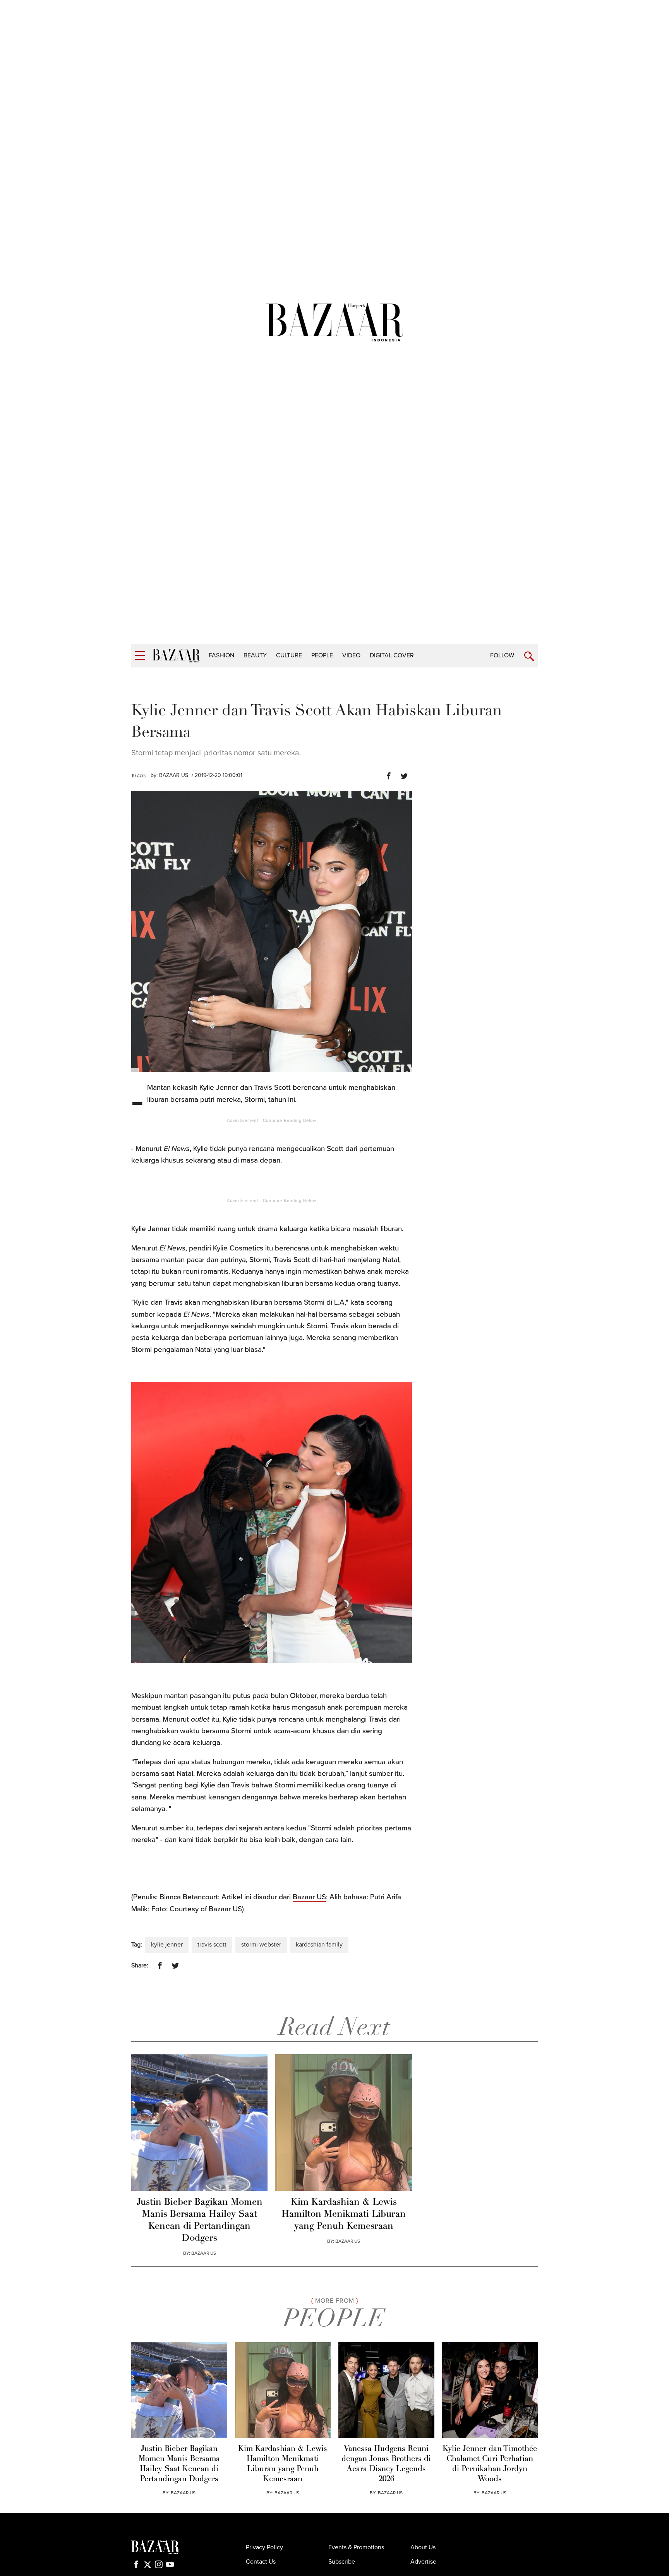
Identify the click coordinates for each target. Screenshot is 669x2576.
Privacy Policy (264, 2547)
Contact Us (261, 2562)
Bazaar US (309, 1897)
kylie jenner (167, 1945)
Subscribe (342, 2562)
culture (289, 655)
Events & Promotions (356, 2547)
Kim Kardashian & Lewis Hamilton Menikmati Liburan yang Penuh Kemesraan (344, 2214)
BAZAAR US (174, 775)
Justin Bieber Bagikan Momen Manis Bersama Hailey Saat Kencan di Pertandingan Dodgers (200, 2221)
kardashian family (319, 1945)
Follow (502, 655)
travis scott (212, 1945)
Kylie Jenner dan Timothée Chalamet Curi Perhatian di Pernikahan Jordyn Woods (490, 2464)
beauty (255, 655)
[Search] (529, 656)
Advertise (423, 2562)
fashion (221, 655)
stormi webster (261, 1945)
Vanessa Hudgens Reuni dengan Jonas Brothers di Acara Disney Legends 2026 (386, 2464)
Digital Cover (392, 655)
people (322, 655)
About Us (423, 2547)
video (351, 655)
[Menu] (140, 656)
